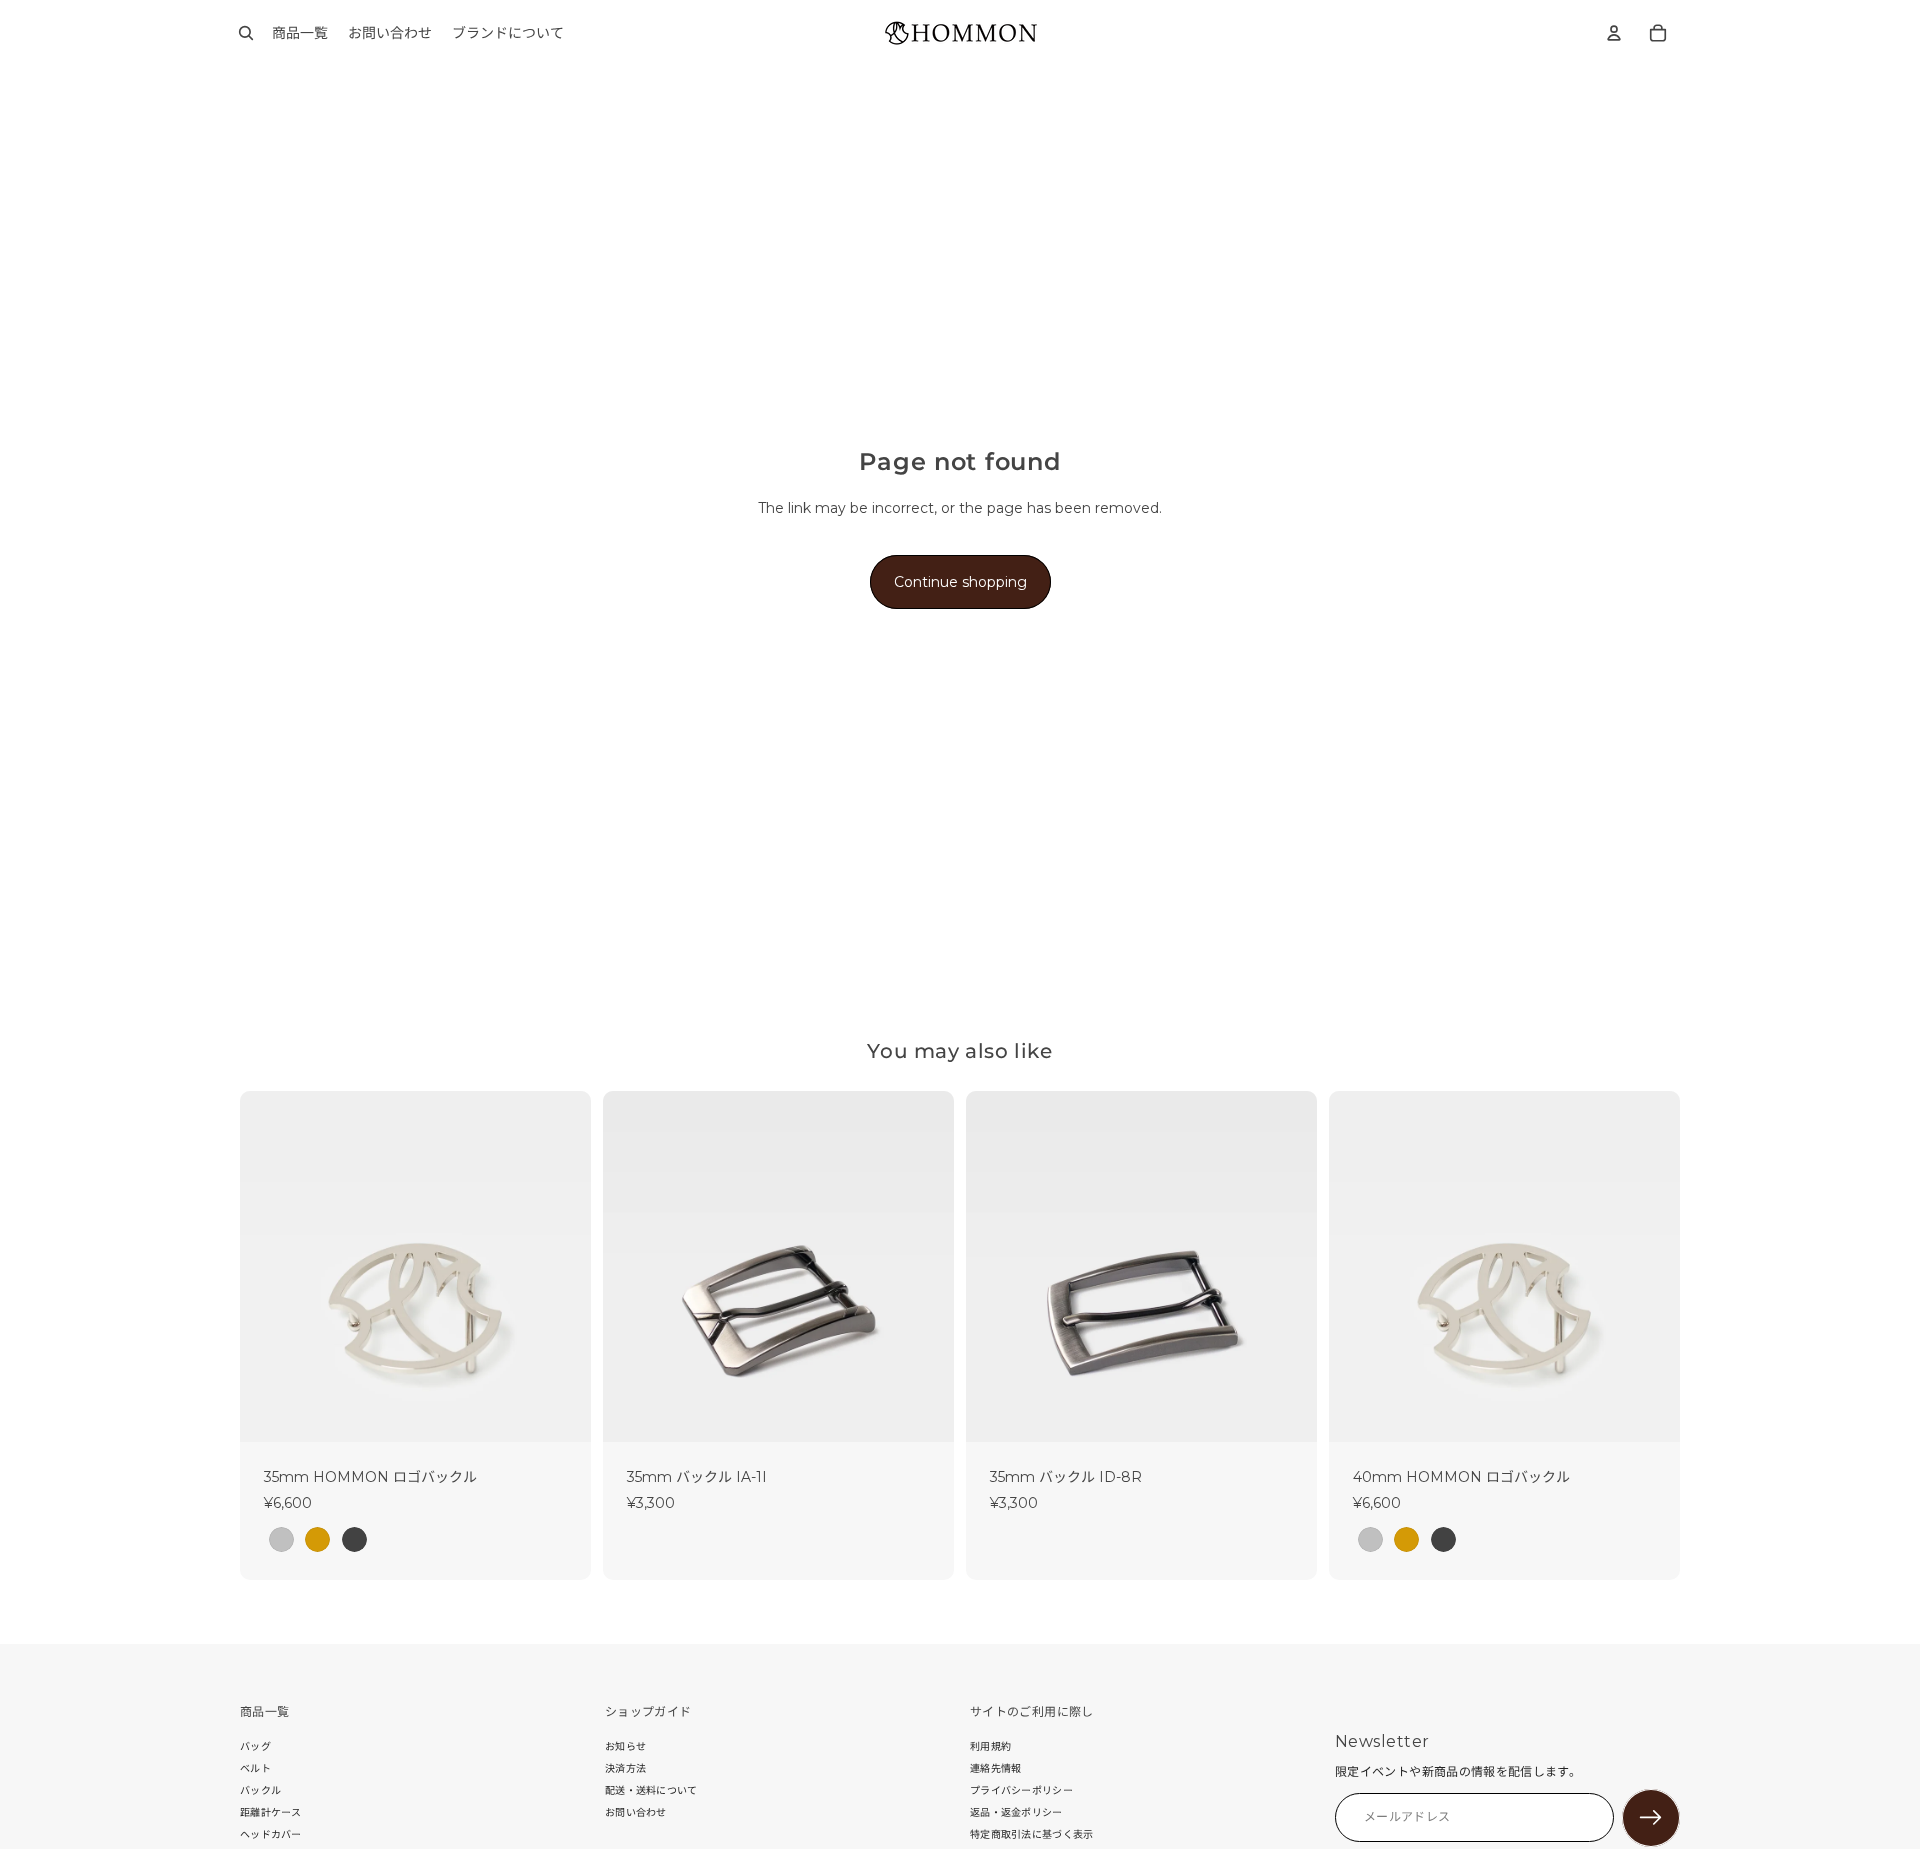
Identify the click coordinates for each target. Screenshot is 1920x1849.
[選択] (560, 1411)
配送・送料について (651, 1790)
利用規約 (990, 1746)
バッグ (255, 1746)
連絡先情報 (996, 1768)
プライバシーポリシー (1021, 1790)
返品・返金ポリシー (1016, 1812)
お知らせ (625, 1746)
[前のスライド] (270, 1266)
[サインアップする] (1651, 1818)
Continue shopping (960, 582)
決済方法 (625, 1768)
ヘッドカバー (271, 1834)
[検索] (246, 33)
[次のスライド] (561, 1266)
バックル (260, 1790)
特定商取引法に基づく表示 (1032, 1834)
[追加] (923, 1411)
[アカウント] (1614, 33)
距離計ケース (271, 1812)
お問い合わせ (636, 1812)
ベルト (255, 1768)
